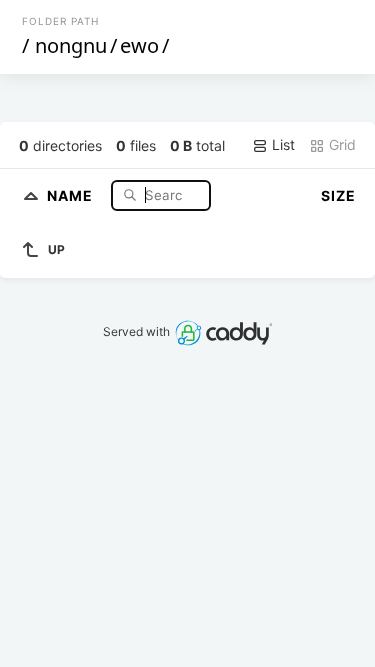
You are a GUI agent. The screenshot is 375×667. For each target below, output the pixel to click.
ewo (139, 45)
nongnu (71, 45)
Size (338, 195)
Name (72, 194)
